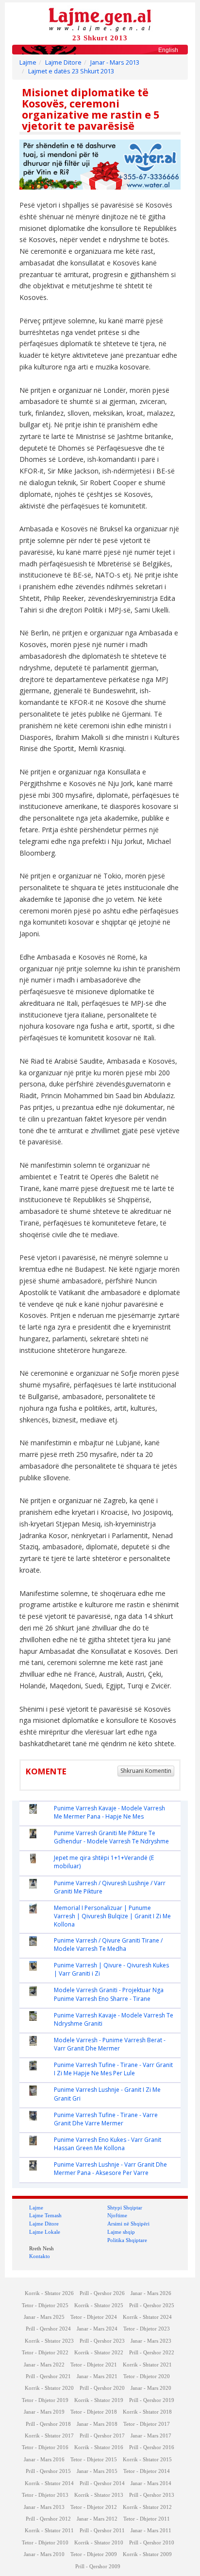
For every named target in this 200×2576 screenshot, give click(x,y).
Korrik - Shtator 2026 (49, 2293)
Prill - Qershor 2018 (48, 2424)
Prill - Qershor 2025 (152, 2305)
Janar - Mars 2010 (44, 2554)
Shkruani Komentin (146, 1771)
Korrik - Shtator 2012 (147, 2507)
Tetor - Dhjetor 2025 (45, 2305)
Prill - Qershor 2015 (48, 2471)
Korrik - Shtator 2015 (147, 2460)
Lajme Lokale (45, 2232)
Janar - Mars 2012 (97, 2519)
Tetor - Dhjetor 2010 (45, 2543)
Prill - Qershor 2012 (48, 2519)
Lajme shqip (121, 2232)
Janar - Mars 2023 (151, 2341)
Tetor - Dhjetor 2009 (94, 2554)
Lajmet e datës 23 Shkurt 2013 (71, 71)
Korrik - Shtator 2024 (147, 2317)
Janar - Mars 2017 (151, 2436)
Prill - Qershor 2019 (152, 2400)
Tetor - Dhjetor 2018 (94, 2412)
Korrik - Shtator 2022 (99, 2353)
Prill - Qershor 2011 (102, 2531)
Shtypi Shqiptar (125, 2208)
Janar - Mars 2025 (44, 2317)
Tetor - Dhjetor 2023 (147, 2329)
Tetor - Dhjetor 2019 (45, 2400)
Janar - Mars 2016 (44, 2460)
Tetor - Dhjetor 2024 (94, 2317)
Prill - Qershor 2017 (102, 2436)
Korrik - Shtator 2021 (147, 2365)
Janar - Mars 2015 (97, 2471)
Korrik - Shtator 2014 (49, 2483)
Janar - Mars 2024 (97, 2329)
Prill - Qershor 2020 (102, 2388)
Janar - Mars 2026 (151, 2293)
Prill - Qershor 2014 (102, 2483)
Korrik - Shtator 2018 (147, 2412)
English (168, 50)
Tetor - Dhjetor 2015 (94, 2460)
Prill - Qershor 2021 (48, 2376)
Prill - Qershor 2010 (152, 2543)
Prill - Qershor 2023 (102, 2341)
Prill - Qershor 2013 (152, 2495)
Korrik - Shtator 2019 (99, 2400)
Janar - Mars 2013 (115, 62)
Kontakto (40, 2256)
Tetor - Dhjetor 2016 (45, 2447)
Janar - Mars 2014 (151, 2483)
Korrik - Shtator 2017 (49, 2436)
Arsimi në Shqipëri (128, 2224)
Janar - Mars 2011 (151, 2531)
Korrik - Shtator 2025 (99, 2305)
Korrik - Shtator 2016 (99, 2447)
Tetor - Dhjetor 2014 (147, 2471)
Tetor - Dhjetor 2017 (147, 2424)
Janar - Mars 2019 (44, 2412)
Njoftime (117, 2215)
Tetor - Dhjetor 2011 (147, 2519)
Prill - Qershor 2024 (48, 2329)
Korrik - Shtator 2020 (49, 2388)
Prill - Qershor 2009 (98, 2567)
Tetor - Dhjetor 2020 (147, 2376)
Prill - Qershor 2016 (152, 2447)
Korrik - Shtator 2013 (99, 2495)
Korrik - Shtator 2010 (99, 2543)
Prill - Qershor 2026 (102, 2293)
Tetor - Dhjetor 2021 (94, 2365)
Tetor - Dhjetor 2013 (45, 2495)
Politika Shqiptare (127, 2240)
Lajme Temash (45, 2215)
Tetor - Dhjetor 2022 (45, 2353)
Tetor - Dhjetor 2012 (94, 2507)
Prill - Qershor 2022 (152, 2353)
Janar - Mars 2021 (97, 2376)
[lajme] (100, 19)
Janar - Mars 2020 (151, 2388)
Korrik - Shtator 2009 (147, 2554)
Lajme (28, 62)
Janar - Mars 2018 (97, 2424)
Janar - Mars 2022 (44, 2365)
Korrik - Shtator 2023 (49, 2341)
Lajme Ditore (63, 62)
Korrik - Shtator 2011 (49, 2531)
